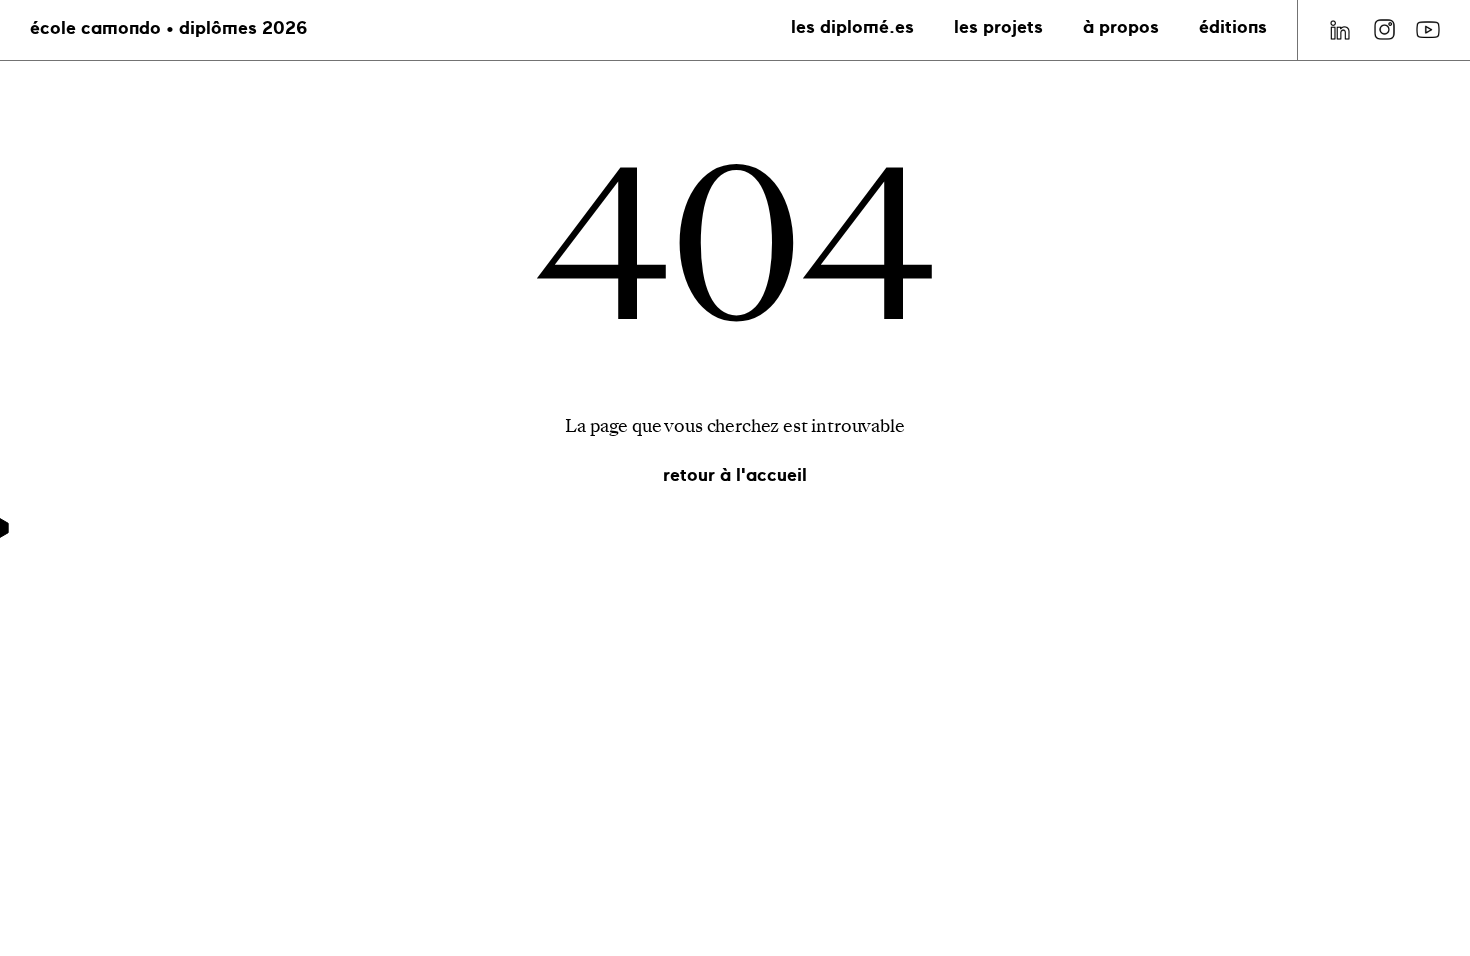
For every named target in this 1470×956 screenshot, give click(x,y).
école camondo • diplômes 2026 (168, 29)
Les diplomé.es (852, 28)
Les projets (998, 28)
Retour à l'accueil (735, 476)
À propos (1121, 28)
